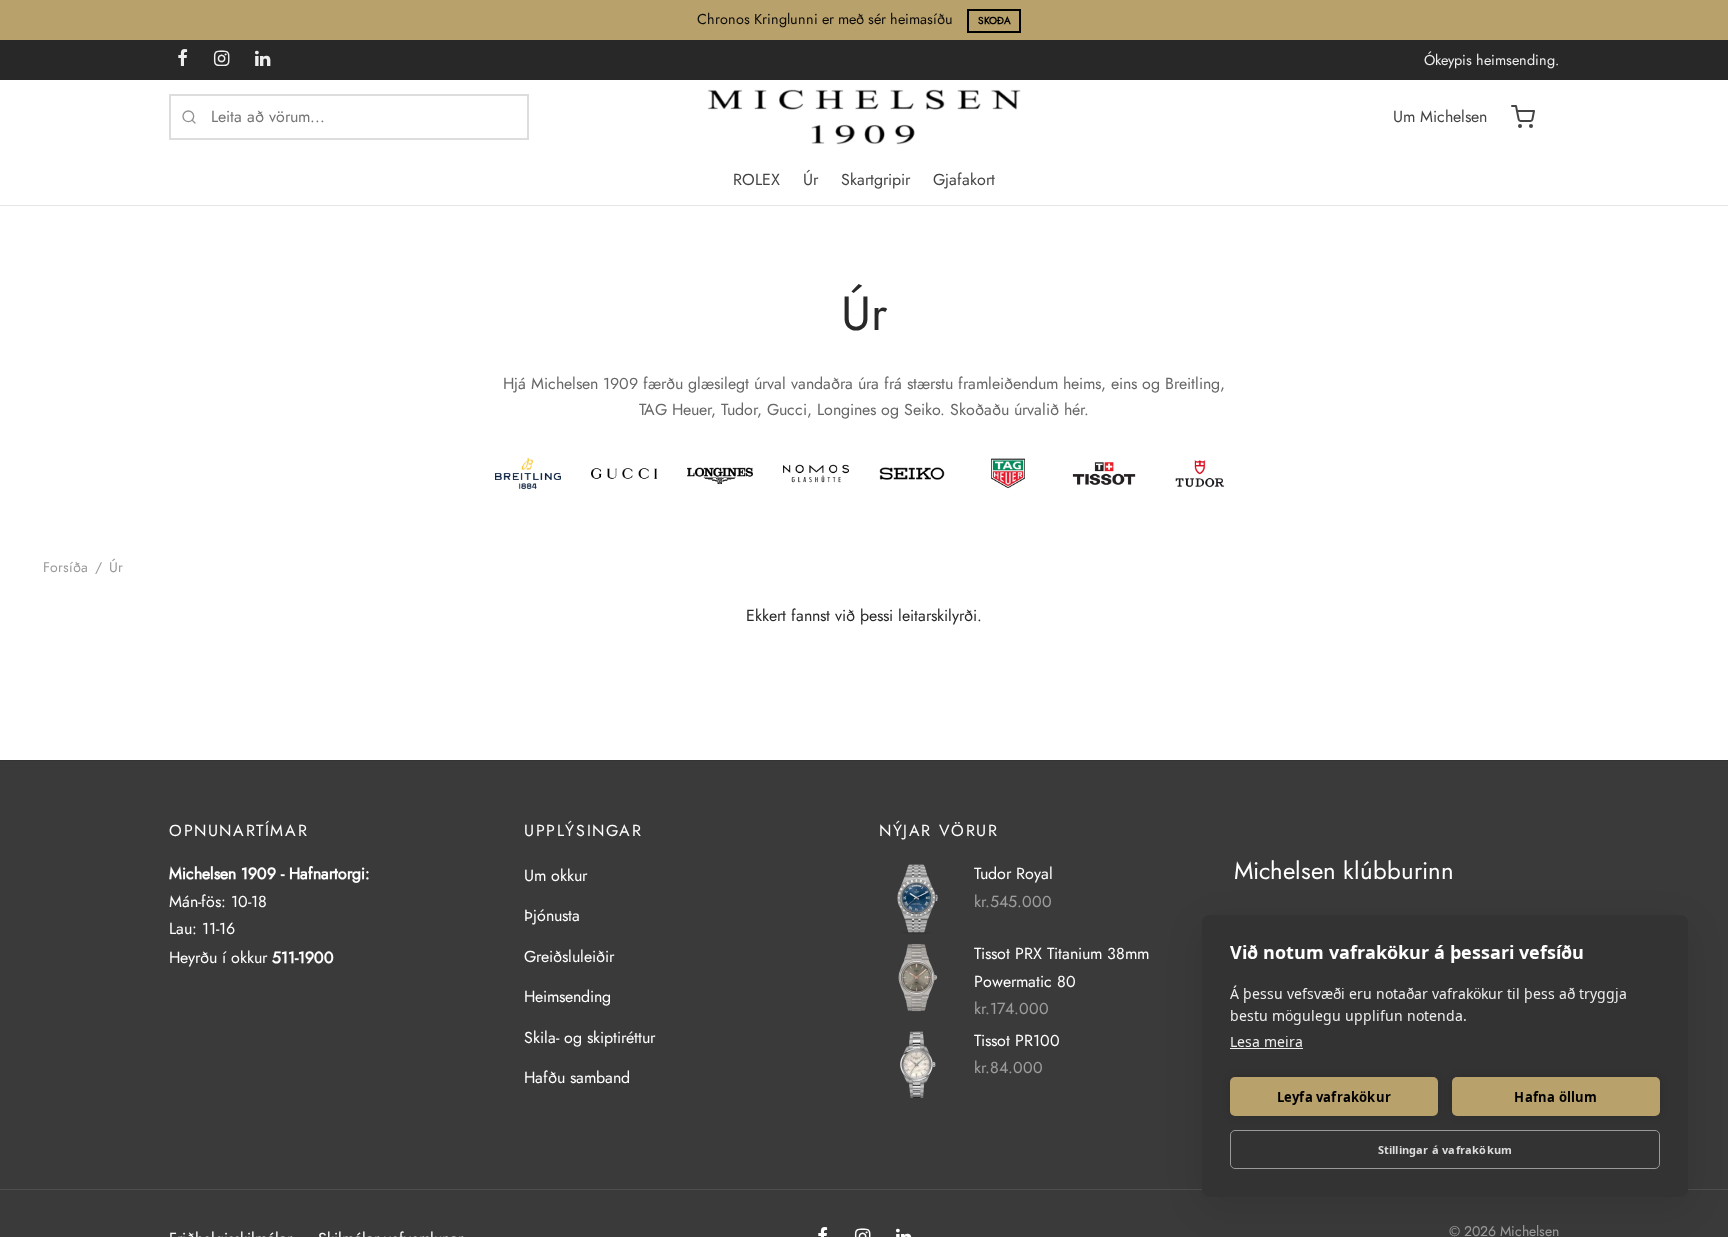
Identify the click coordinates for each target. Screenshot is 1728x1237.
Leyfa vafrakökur (1334, 1097)
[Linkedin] (262, 60)
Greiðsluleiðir (569, 956)
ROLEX (756, 179)
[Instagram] (221, 60)
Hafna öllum (1555, 1097)
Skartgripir (875, 179)
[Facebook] (182, 60)
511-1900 (303, 957)
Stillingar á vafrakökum (1445, 1149)
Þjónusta (552, 915)
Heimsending (567, 996)
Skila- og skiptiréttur (589, 1037)
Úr (810, 179)
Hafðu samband (577, 1077)
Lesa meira (1266, 1041)
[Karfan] (1523, 117)
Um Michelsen (1440, 116)
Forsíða (65, 567)
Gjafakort (964, 179)
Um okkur (555, 875)
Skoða (994, 20)
